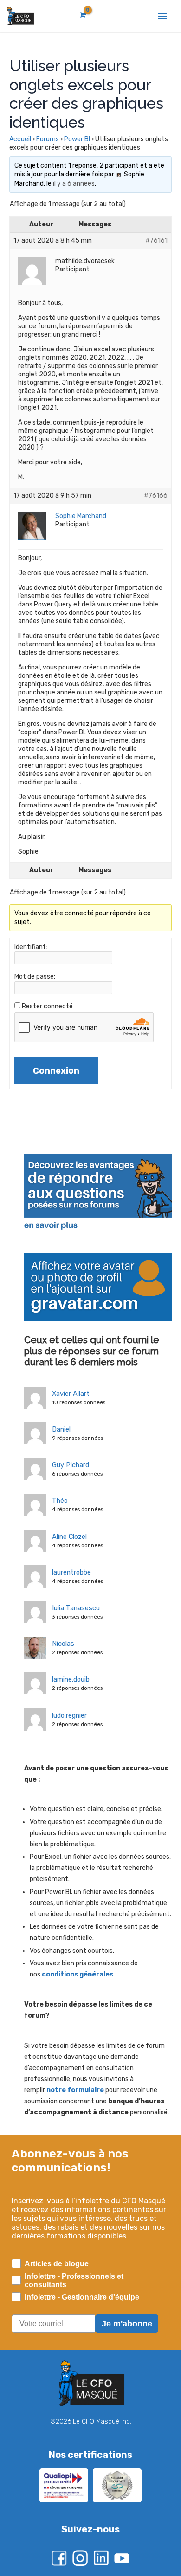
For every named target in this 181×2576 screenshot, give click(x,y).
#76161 (156, 241)
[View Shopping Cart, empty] (82, 15)
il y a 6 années (74, 184)
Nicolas (63, 1644)
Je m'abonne (127, 2324)
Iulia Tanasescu (76, 1608)
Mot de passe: (35, 977)
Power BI (77, 139)
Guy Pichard (71, 1465)
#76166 (156, 496)
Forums (48, 139)
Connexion (56, 1071)
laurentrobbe (71, 1572)
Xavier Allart (71, 1394)
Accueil (20, 139)
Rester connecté (47, 1006)
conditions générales (78, 1974)
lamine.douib (71, 1679)
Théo (60, 1501)
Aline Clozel (69, 1537)
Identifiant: (31, 947)
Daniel (61, 1429)
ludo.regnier (69, 1715)
